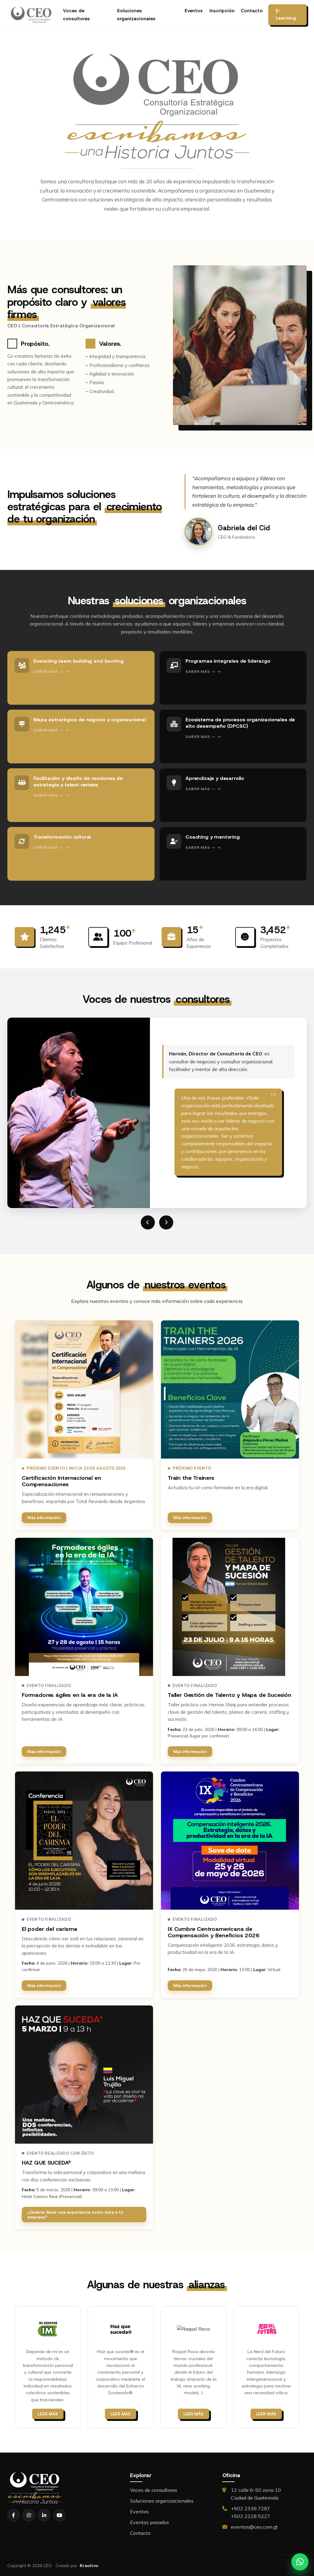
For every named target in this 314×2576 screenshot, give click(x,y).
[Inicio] (31, 15)
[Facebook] (13, 2515)
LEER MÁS (48, 2414)
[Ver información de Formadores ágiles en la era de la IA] (84, 1607)
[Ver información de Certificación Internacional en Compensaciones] (84, 1389)
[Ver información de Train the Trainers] (230, 1389)
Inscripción (222, 11)
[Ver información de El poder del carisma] (84, 1841)
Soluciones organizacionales (136, 15)
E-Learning (286, 15)
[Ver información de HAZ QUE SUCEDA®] (84, 2075)
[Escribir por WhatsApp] (300, 2562)
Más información (44, 1518)
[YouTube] (59, 2515)
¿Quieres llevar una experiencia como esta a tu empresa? (75, 2215)
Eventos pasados (149, 2522)
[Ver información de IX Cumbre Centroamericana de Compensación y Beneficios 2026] (230, 1841)
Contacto (252, 11)
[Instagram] (29, 2515)
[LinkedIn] (44, 2515)
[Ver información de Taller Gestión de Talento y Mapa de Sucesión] (230, 1607)
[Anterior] (148, 1222)
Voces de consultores (76, 15)
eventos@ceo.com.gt (254, 2527)
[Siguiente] (166, 1222)
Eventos (194, 11)
